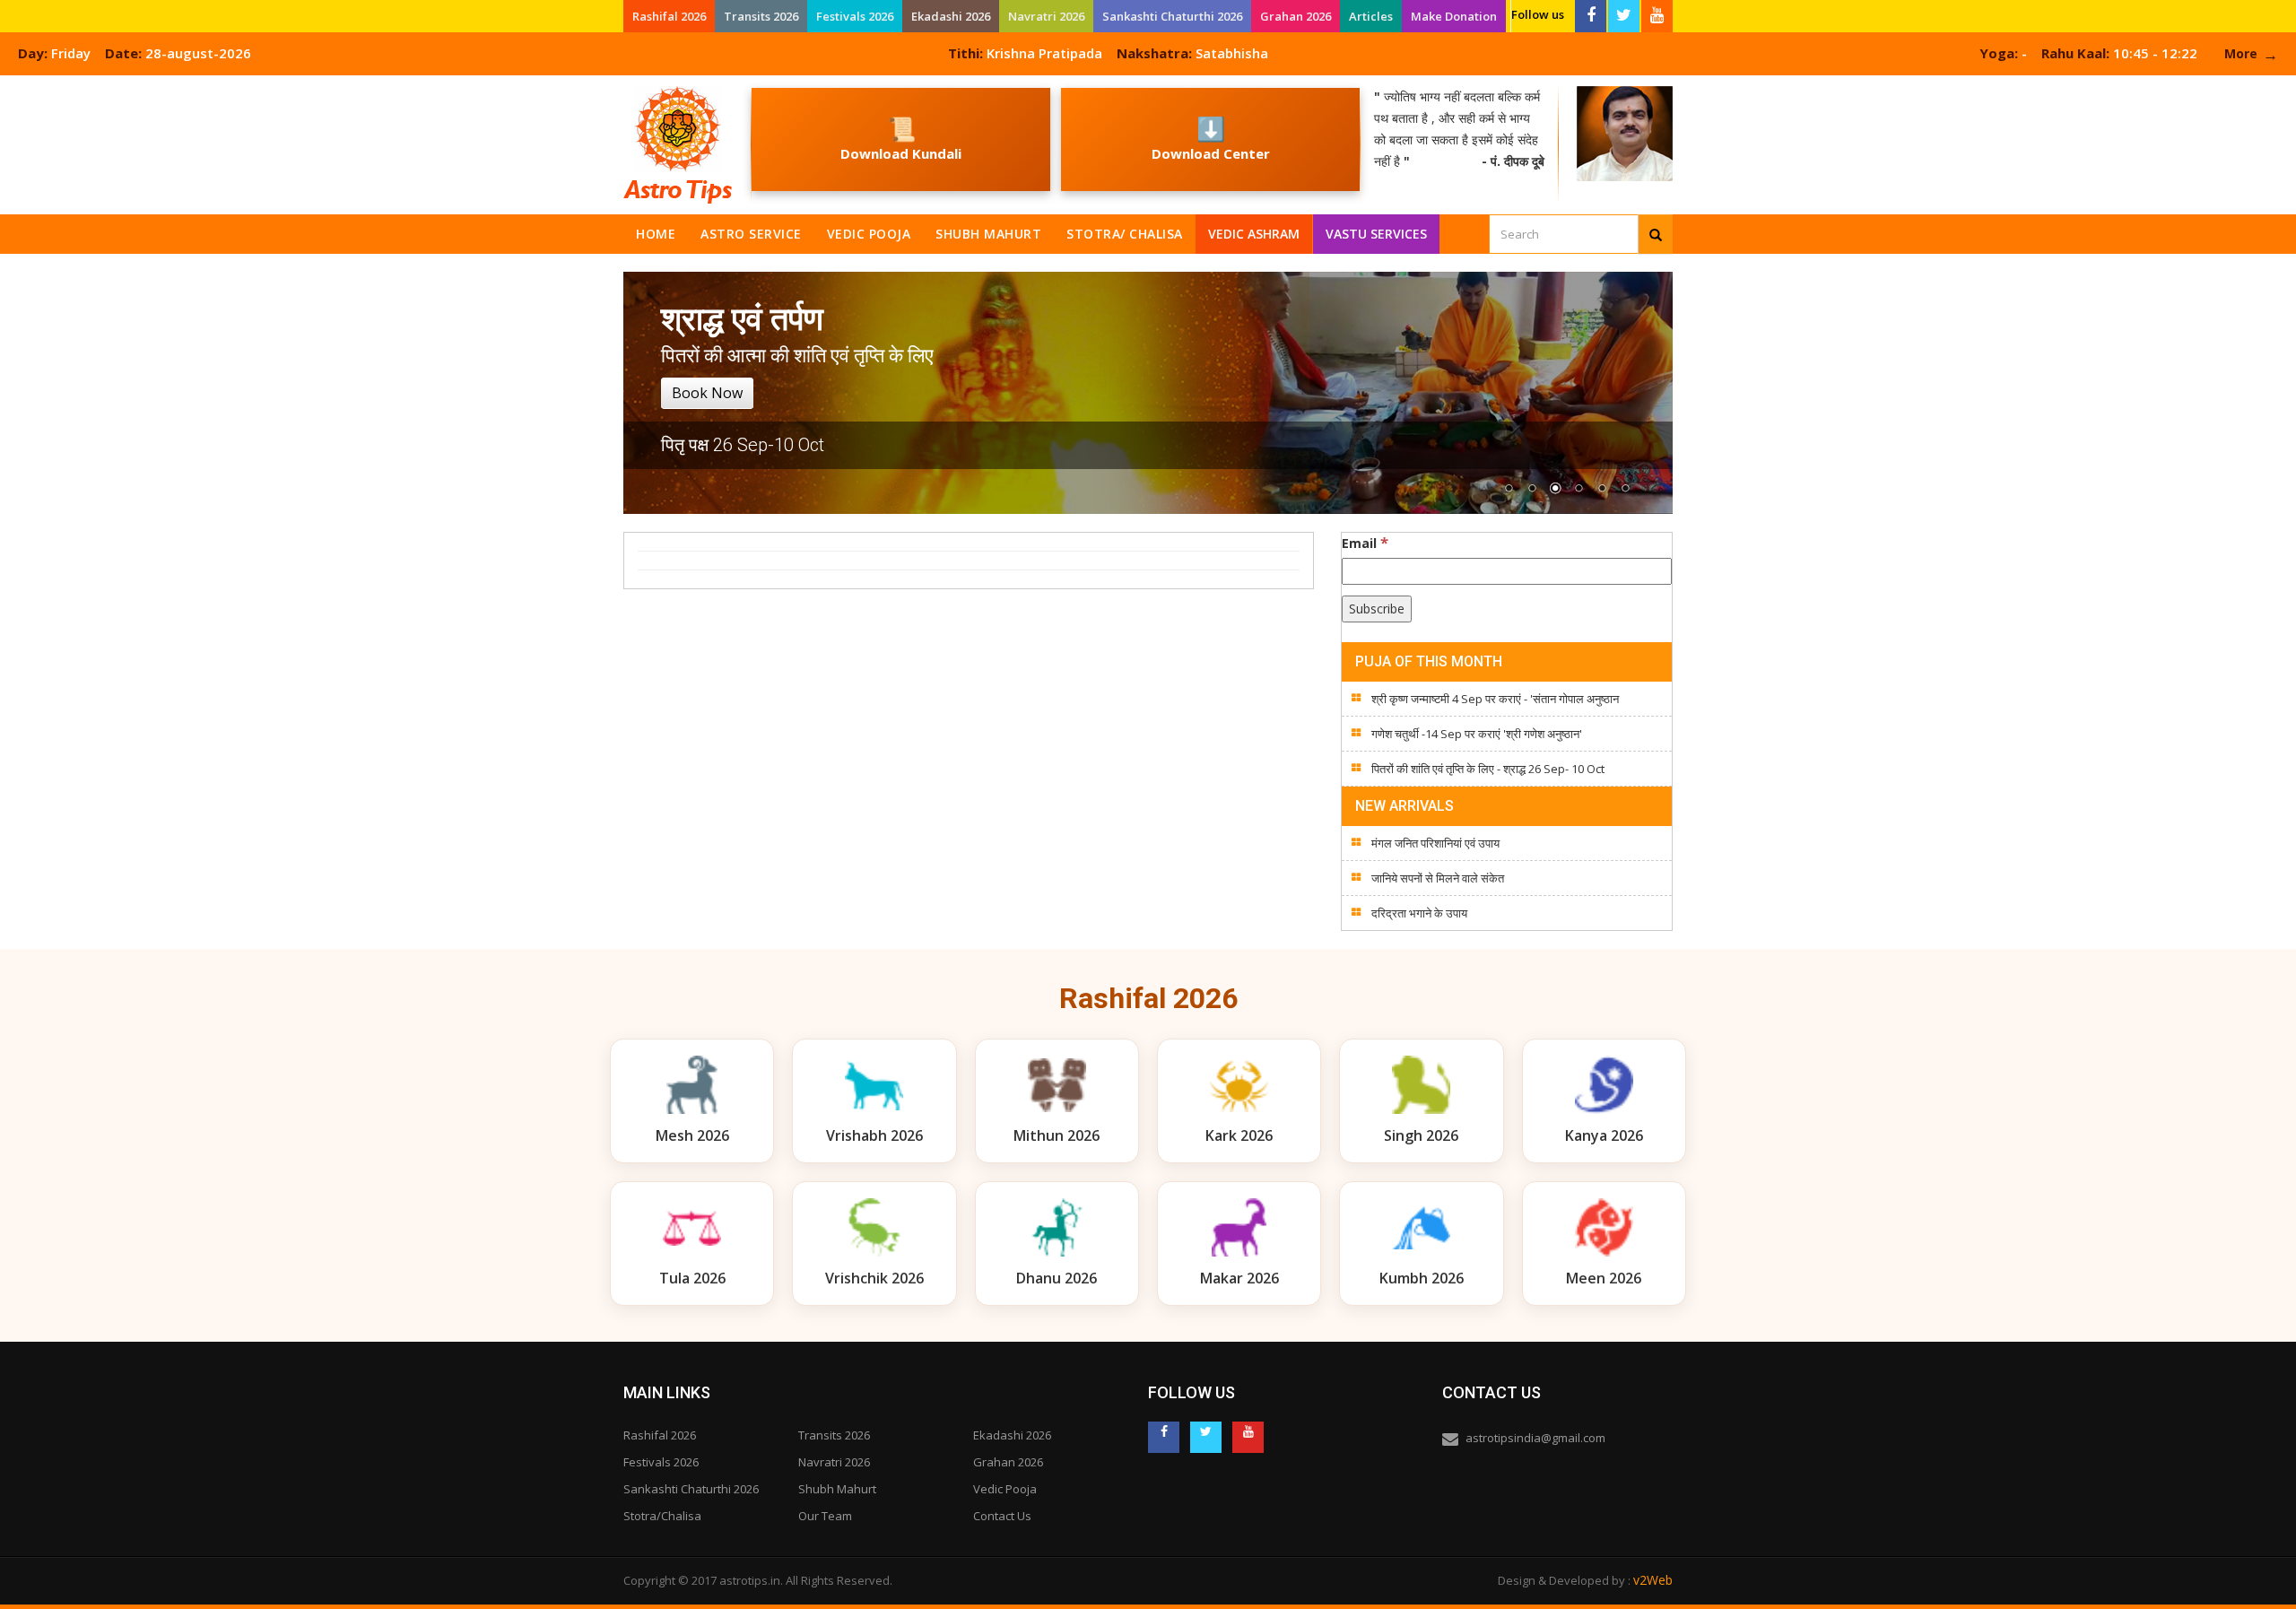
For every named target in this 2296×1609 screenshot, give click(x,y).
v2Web (1653, 1580)
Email (1365, 543)
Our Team (825, 1516)
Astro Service (751, 234)
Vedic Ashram (1254, 234)
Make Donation (1454, 16)
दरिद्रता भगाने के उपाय (1419, 913)
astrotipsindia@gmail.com (1535, 1438)
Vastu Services (1377, 230)
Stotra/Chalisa (662, 1516)
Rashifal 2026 (669, 16)
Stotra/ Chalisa (1125, 234)
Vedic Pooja (869, 234)
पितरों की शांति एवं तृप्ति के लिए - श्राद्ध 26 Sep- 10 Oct (1488, 769)
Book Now (707, 393)
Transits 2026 (761, 16)
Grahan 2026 (1296, 16)
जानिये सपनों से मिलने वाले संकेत (1438, 878)
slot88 (18, 86)
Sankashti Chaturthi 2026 (1172, 16)
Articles (1371, 16)
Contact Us (1002, 1516)
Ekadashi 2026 (951, 16)
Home (656, 234)
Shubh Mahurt (988, 234)
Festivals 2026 (855, 16)
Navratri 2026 (1046, 16)
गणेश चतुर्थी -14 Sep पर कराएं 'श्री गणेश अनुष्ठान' (1477, 734)
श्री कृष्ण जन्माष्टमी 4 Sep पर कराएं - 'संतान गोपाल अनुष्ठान (1495, 699)
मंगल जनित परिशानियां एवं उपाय (1435, 843)
